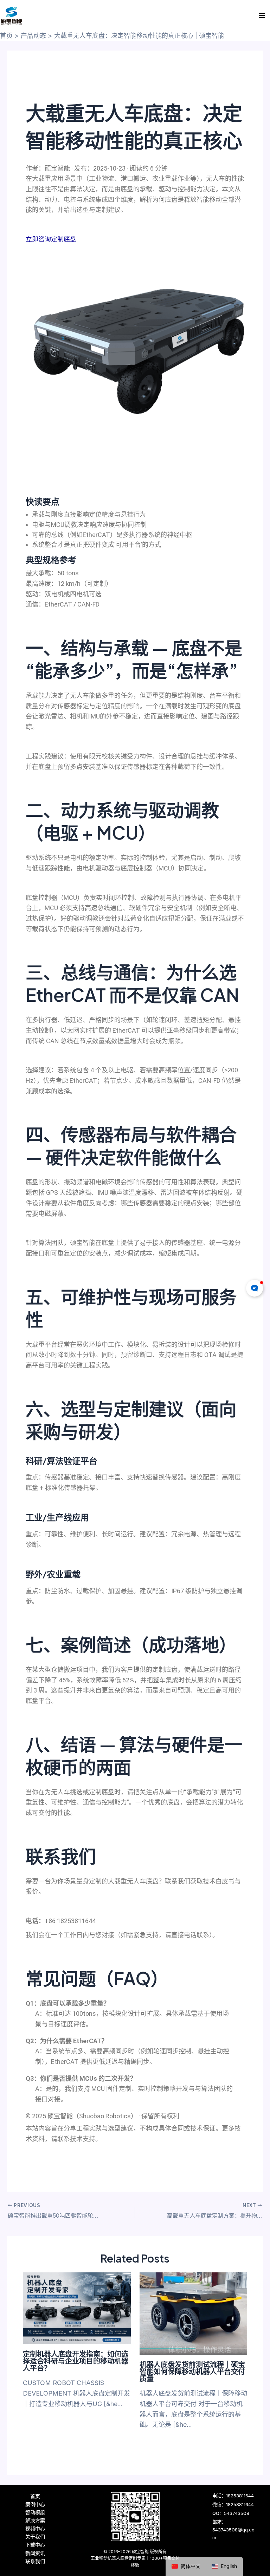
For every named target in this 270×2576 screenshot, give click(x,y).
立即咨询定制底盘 (51, 239)
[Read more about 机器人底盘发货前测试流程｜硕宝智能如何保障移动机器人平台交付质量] (194, 2313)
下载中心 (35, 2545)
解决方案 (35, 2520)
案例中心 (35, 2504)
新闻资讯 (35, 2553)
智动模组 (35, 2512)
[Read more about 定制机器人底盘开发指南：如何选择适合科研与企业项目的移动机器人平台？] (77, 2308)
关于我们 (35, 2537)
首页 (35, 2496)
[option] (224, 2566)
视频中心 (35, 2528)
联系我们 (35, 2561)
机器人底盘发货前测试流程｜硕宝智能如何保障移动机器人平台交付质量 (192, 2371)
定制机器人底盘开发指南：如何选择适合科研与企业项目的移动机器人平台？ (76, 2361)
